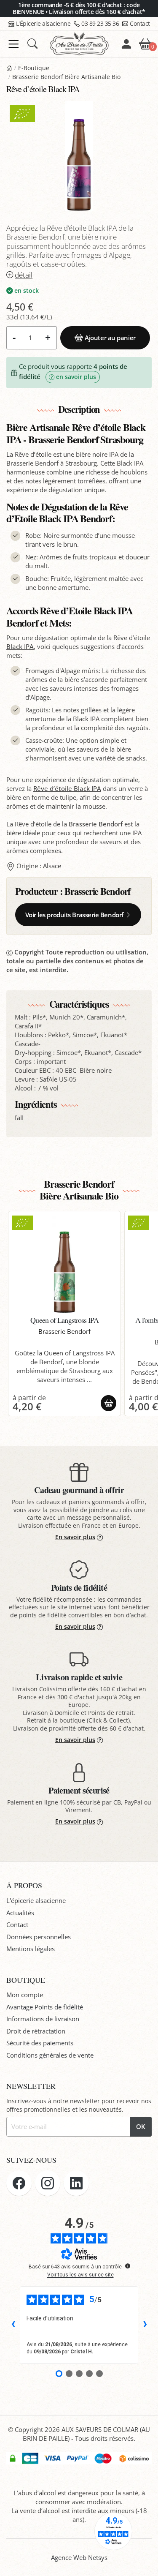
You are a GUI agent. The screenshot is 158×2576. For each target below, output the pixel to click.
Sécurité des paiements (40, 2043)
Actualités (20, 1913)
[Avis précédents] (13, 2325)
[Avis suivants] (145, 2325)
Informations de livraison (43, 2019)
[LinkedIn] (76, 2183)
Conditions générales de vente (50, 2055)
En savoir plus (75, 1537)
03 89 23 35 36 (100, 23)
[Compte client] (126, 44)
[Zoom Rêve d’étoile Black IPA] (79, 156)
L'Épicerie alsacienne (43, 23)
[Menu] (14, 44)
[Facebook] (19, 2183)
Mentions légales (31, 1949)
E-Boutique (34, 68)
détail (24, 275)
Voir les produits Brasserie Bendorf (74, 915)
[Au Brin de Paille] (9, 68)
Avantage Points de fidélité (45, 2007)
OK (141, 2126)
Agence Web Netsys (79, 2557)
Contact (140, 23)
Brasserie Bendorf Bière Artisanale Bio (66, 77)
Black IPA (20, 646)
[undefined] (128, 2266)
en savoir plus (76, 377)
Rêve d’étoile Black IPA (67, 788)
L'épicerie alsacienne (36, 1900)
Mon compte (25, 1995)
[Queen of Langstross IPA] (65, 1264)
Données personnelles (39, 1937)
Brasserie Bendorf (96, 824)
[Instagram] (48, 2183)
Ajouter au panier (110, 338)
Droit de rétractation (36, 2031)
